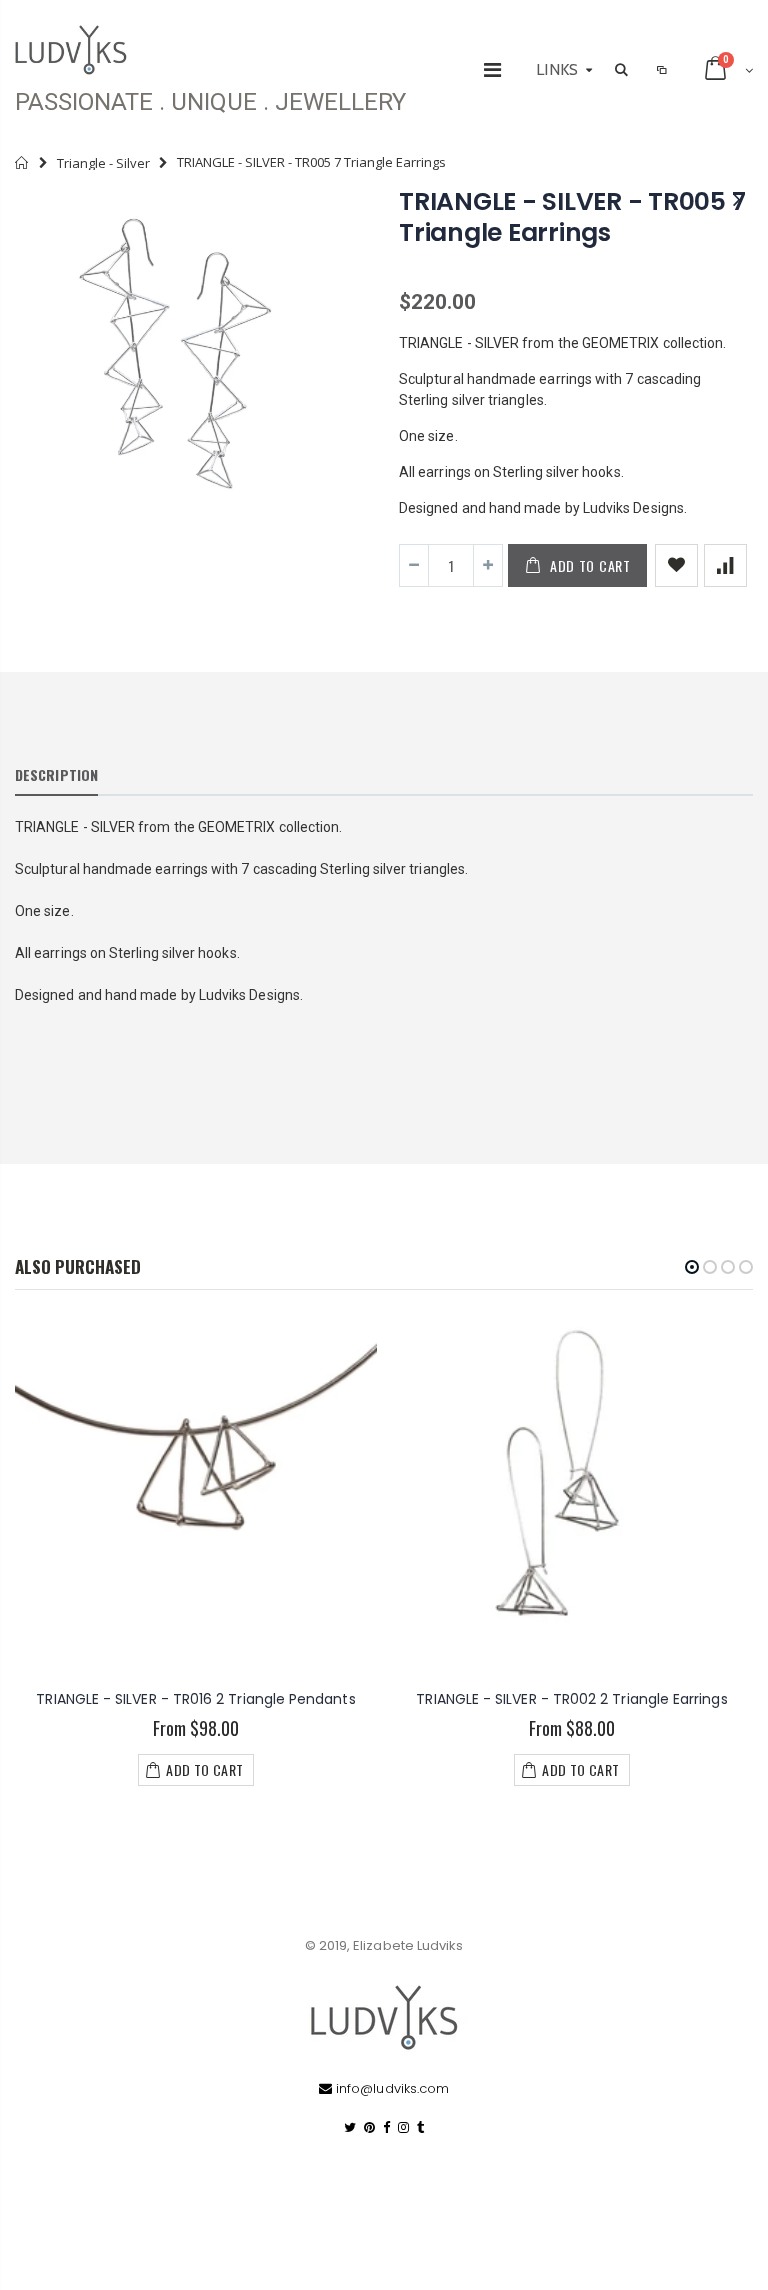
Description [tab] (56, 774)
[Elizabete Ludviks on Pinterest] (369, 2127)
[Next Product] (737, 199)
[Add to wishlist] (676, 565)
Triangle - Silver (103, 163)
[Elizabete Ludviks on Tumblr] (420, 2127)
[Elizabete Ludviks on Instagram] (403, 2127)
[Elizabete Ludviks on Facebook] (386, 2127)
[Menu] (492, 70)
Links (557, 69)
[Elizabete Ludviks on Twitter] (350, 2127)
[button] (692, 1267)
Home (22, 162)
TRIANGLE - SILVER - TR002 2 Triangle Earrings (571, 1699)
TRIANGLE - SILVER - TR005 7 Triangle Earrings (572, 217)
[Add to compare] (725, 565)
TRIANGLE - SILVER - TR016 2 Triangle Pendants (195, 1699)
